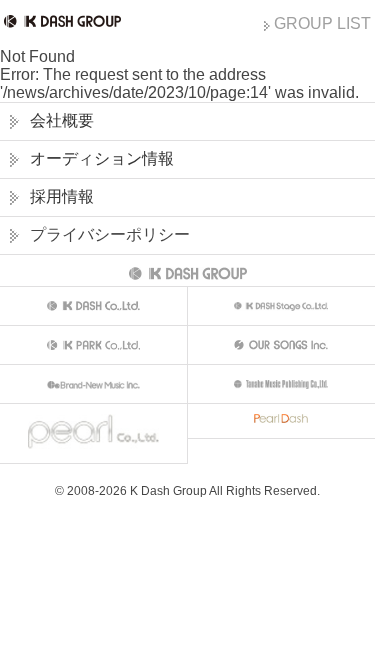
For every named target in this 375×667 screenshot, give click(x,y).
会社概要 (62, 120)
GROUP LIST (322, 23)
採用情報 (62, 196)
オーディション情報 (102, 158)
